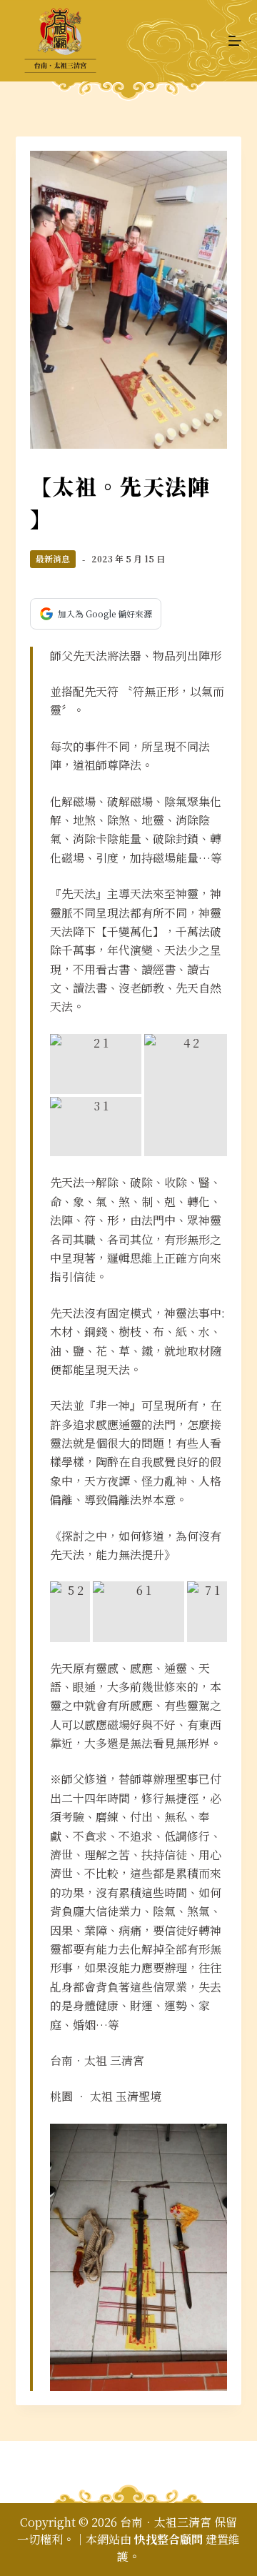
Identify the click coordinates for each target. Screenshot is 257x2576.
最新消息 (53, 558)
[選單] (235, 41)
